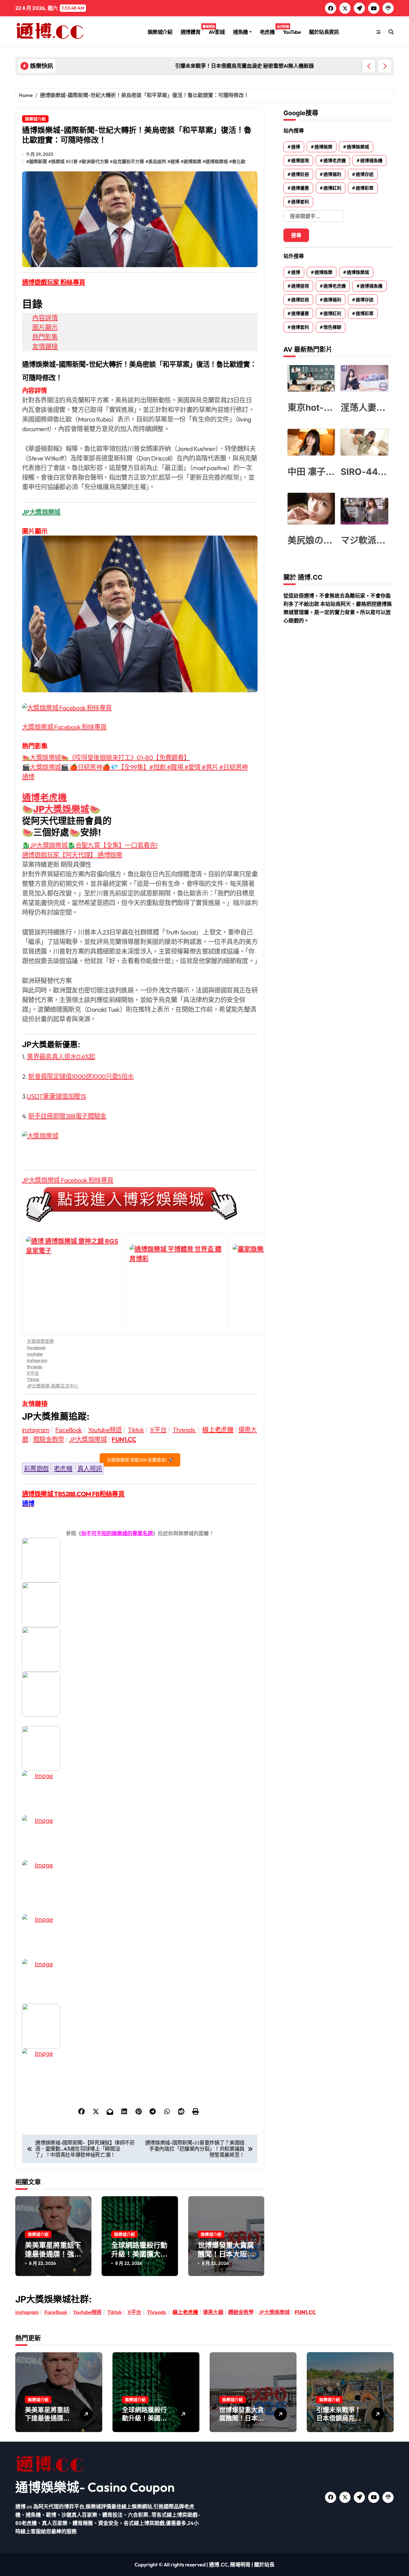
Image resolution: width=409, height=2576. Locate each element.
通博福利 (332, 174)
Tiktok (33, 1379)
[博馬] (140, 2026)
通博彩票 (365, 188)
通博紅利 (332, 188)
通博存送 (365, 174)
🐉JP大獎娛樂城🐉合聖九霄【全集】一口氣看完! (90, 845)
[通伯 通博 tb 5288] (140, 1560)
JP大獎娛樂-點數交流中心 (53, 1386)
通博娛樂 (192, 161)
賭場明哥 (240, 2565)
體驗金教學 (49, 1439)
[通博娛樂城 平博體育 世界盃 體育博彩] (177, 1284)
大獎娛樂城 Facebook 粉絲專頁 (64, 727)
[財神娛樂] (140, 1748)
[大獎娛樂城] (140, 1145)
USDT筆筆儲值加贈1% (57, 1096)
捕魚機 (240, 32)
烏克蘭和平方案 (128, 161)
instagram (37, 1360)
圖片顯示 (45, 327)
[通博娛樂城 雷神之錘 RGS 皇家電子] (74, 1284)
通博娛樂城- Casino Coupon (95, 2487)
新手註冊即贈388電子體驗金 (67, 1116)
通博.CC (218, 2565)
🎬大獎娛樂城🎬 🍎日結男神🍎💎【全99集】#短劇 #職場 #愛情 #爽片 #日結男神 (135, 767)
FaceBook (69, 1430)
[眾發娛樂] (140, 1981)
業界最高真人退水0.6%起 (61, 1057)
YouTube (292, 32)
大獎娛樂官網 (40, 1341)
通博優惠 (300, 188)
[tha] (140, 1649)
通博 (175, 161)
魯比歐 (239, 161)
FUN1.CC (124, 1439)
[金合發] (140, 1882)
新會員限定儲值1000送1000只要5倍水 (81, 1076)
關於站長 (264, 2565)
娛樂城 (58, 161)
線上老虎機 (218, 1430)
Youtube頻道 (105, 1430)
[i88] (140, 1694)
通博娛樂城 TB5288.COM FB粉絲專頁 (73, 1494)
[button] (385, 66)
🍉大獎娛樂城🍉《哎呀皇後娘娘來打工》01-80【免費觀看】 (106, 758)
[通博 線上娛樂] (140, 1204)
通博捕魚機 (371, 161)
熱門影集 (45, 337)
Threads (184, 1430)
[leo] (140, 1605)
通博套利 (300, 202)
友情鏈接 (45, 346)
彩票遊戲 (36, 1469)
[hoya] (140, 2071)
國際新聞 (38, 161)
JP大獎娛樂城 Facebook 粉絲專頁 (68, 1180)
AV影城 (217, 32)
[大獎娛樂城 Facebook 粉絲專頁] (140, 708)
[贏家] (140, 1838)
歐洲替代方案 (95, 161)
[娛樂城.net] (140, 1793)
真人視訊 (90, 1469)
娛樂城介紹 (160, 32)
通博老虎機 (44, 798)
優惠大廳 (213, 2312)
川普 (73, 161)
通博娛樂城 (217, 161)
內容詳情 (45, 318)
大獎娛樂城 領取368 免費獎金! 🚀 (140, 1460)
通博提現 (300, 161)
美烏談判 (157, 161)
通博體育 (193, 30)
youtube (35, 1354)
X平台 (33, 1373)
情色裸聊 (332, 327)
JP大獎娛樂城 (61, 809)
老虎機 (269, 30)
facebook (36, 1348)
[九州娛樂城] (140, 1937)
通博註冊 (300, 174)
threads (35, 1367)
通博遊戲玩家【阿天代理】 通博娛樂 (72, 855)
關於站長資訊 (324, 32)
